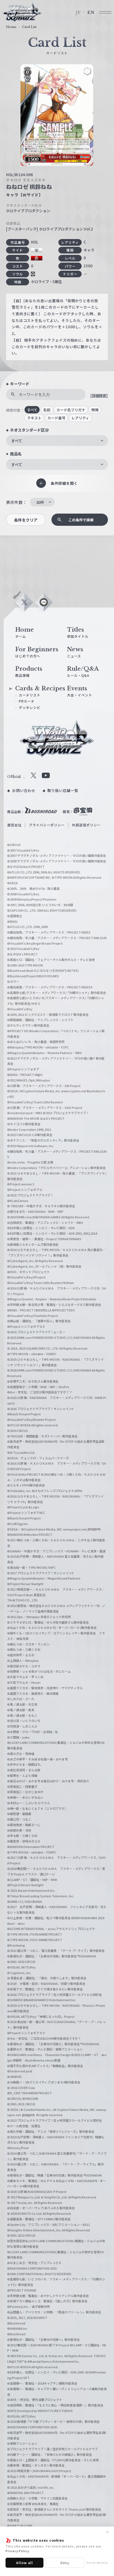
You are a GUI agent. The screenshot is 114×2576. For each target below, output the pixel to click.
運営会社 (14, 825)
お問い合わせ (24, 790)
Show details (97, 2562)
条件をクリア (26, 520)
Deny (65, 2563)
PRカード (27, 701)
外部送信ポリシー (86, 825)
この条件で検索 (81, 520)
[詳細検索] (99, 395)
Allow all (24, 2563)
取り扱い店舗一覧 (63, 790)
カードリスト (30, 695)
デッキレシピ (30, 707)
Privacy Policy (17, 2551)
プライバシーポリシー (47, 825)
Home (11, 27)
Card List (29, 27)
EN (91, 12)
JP (78, 12)
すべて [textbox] (17, 441)
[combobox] (57, 441)
